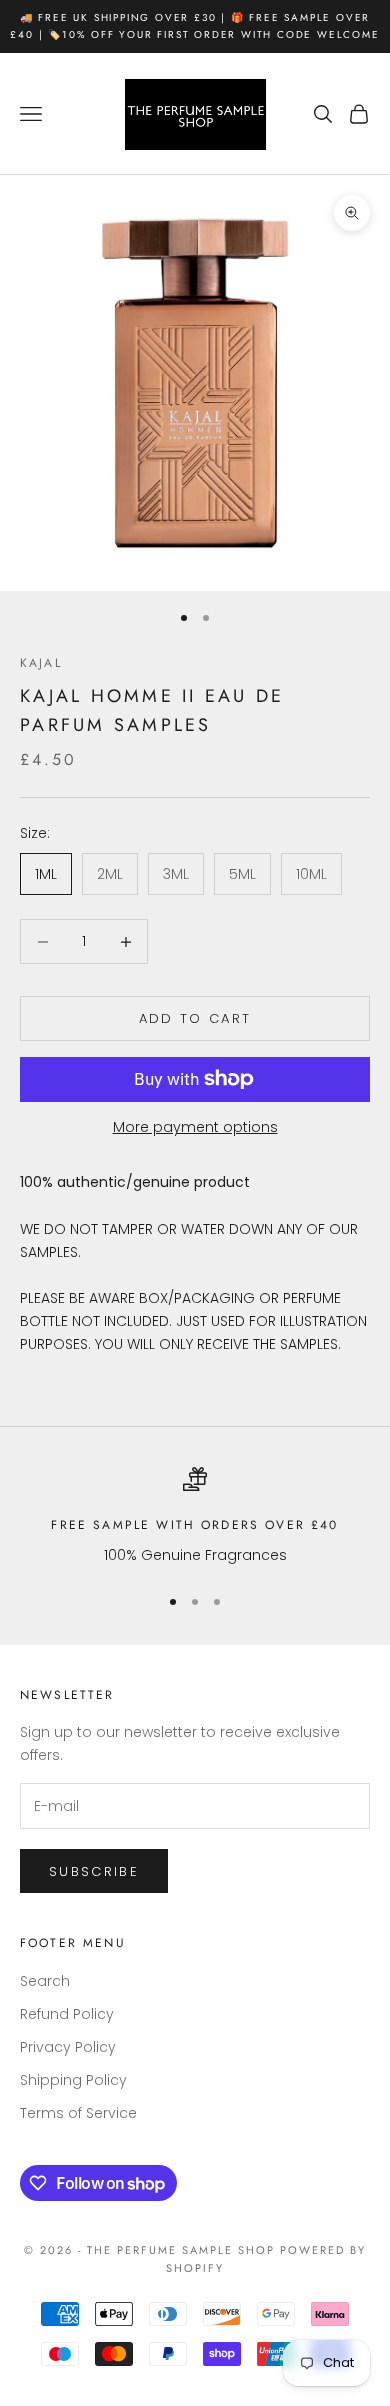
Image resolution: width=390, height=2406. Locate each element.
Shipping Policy (73, 2080)
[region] (195, 1516)
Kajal (41, 663)
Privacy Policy (68, 2047)
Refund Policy (67, 2014)
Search (45, 1981)
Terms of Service (78, 2113)
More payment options (195, 1127)
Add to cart (195, 1018)
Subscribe (94, 1871)
